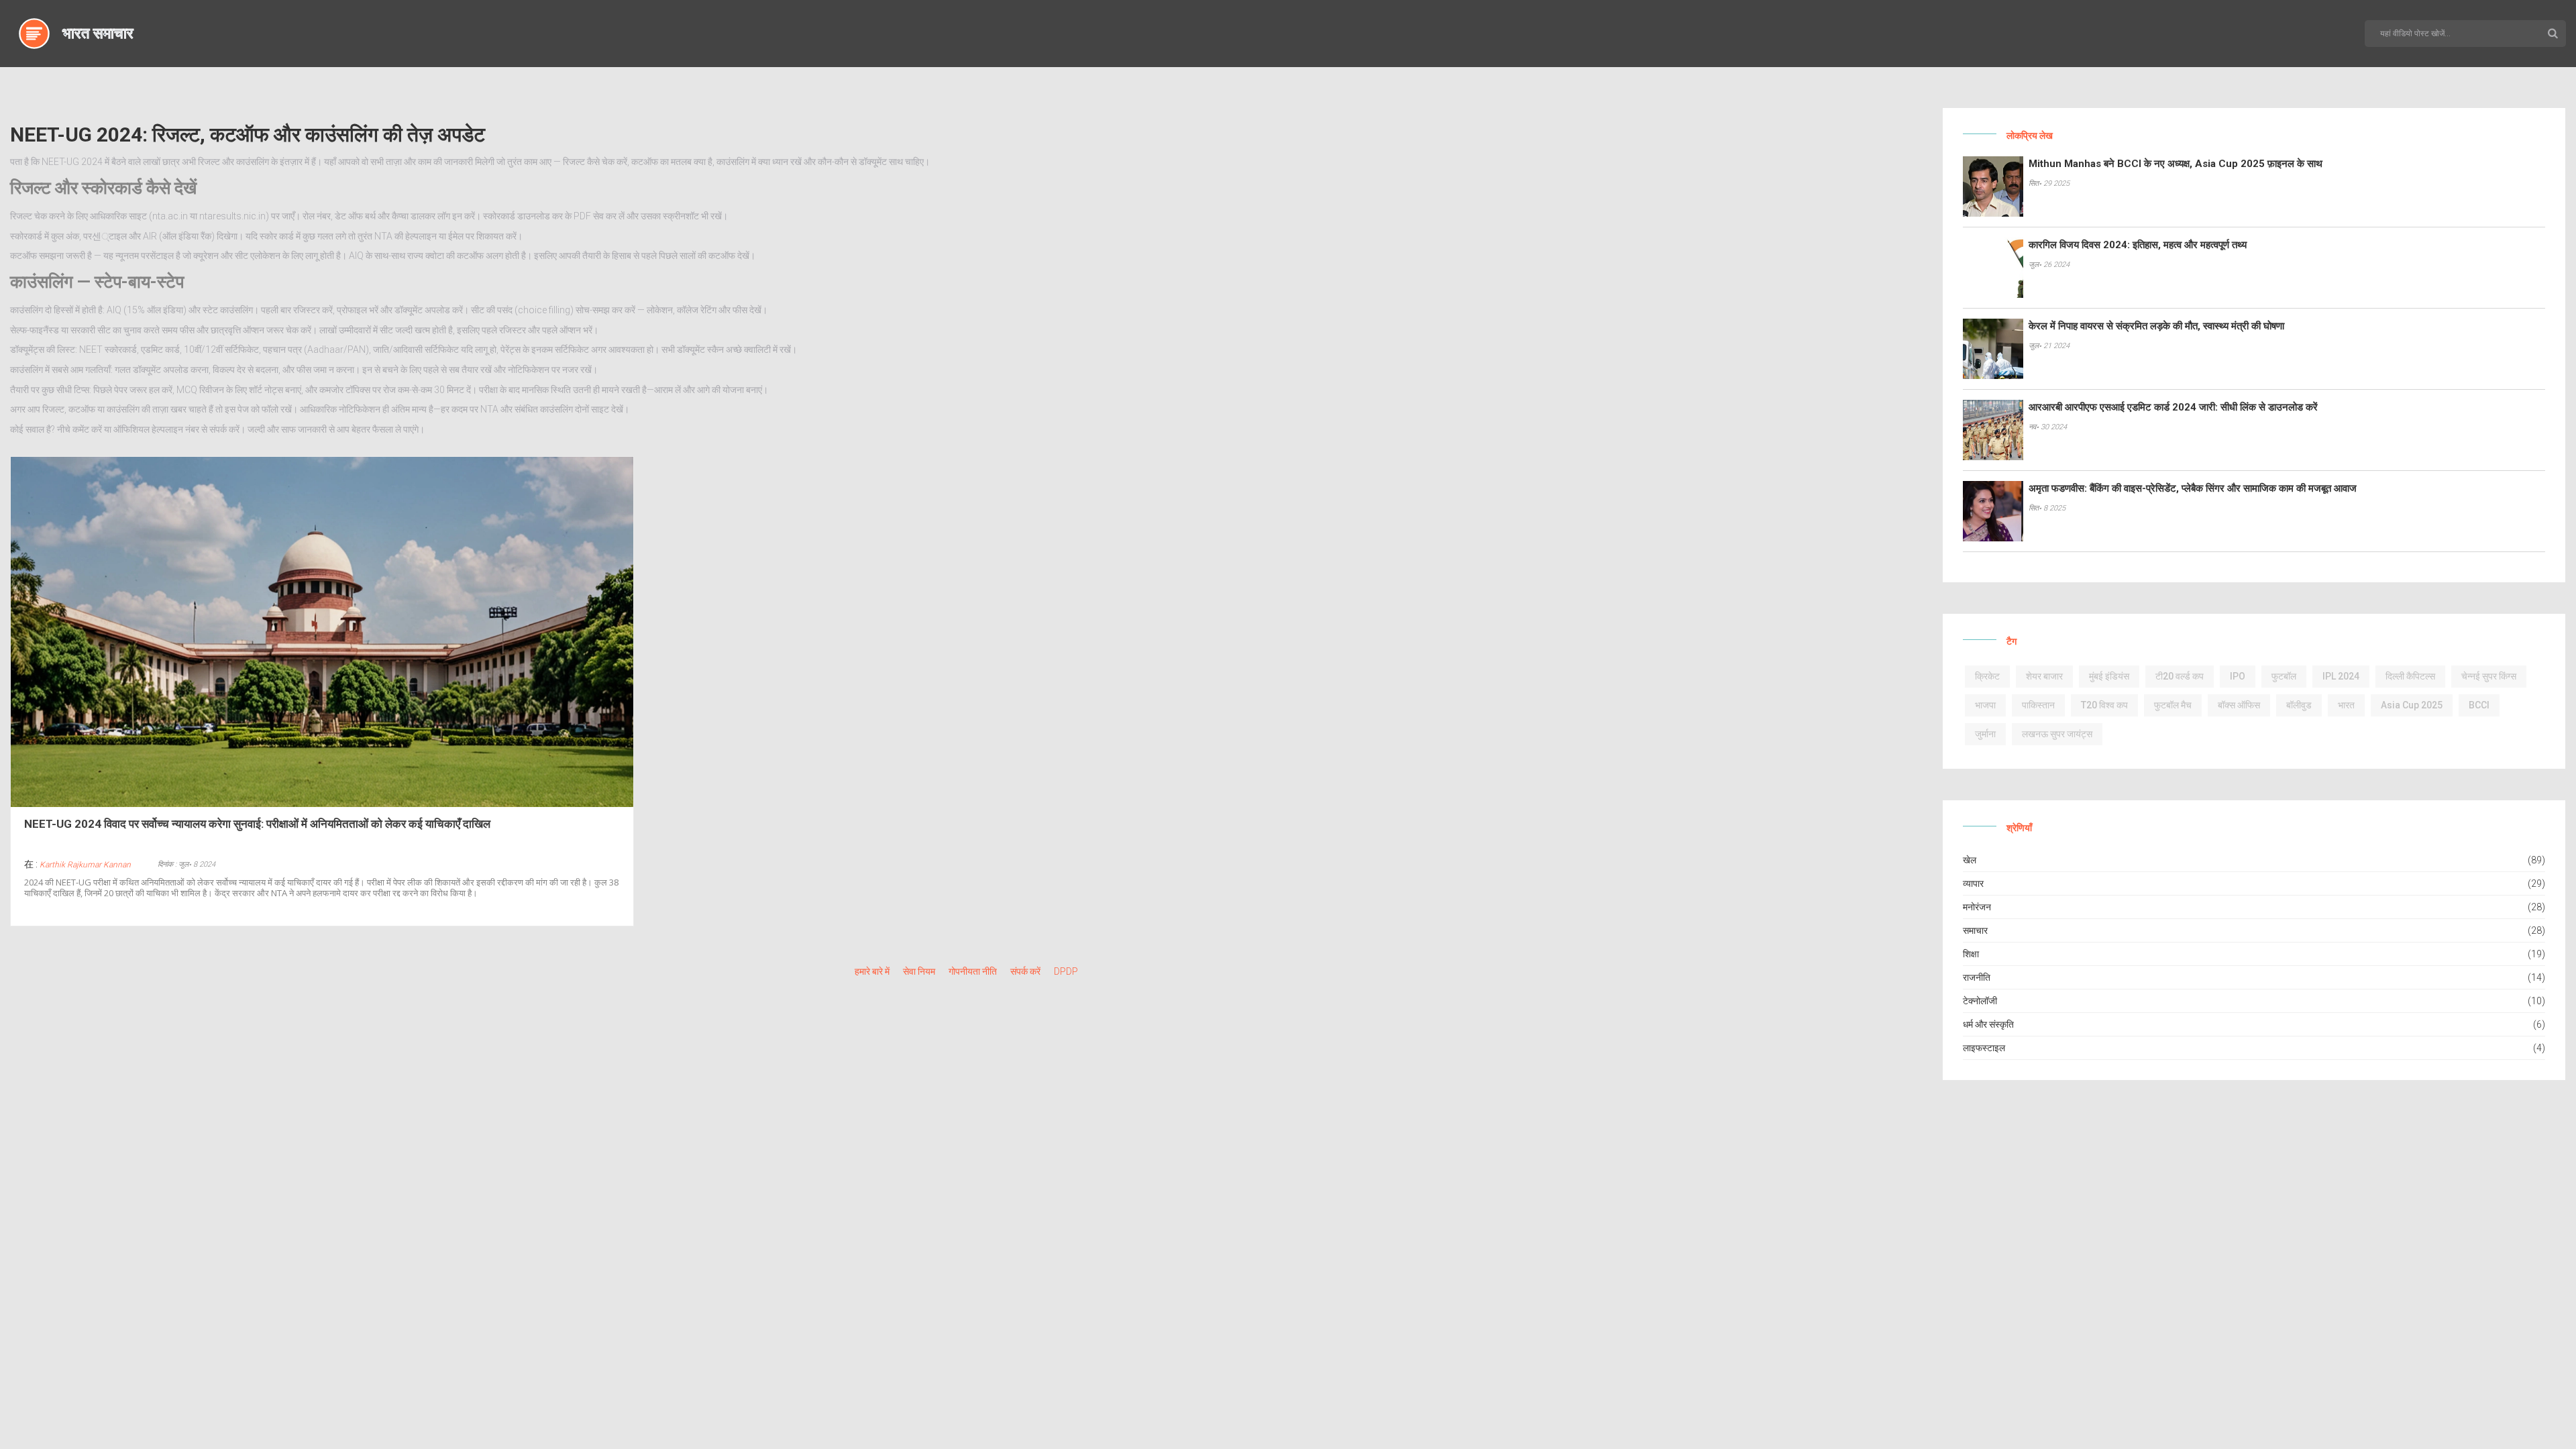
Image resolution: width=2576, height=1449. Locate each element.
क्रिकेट (1987, 676)
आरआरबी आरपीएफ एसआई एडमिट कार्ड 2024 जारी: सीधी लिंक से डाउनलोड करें (2173, 407)
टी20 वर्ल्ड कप (2180, 676)
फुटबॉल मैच (2173, 705)
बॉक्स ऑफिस (2239, 705)
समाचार (1975, 930)
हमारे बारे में (872, 971)
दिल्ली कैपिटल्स (2410, 676)
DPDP (1066, 971)
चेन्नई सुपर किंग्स (2489, 676)
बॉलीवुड (2299, 705)
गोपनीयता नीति (973, 971)
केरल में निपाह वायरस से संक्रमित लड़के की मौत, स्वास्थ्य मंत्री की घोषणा (2156, 326)
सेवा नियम (919, 971)
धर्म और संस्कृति (1988, 1024)
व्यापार (1973, 883)
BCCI (2479, 705)
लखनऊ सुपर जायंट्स (2057, 734)
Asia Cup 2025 (2412, 705)
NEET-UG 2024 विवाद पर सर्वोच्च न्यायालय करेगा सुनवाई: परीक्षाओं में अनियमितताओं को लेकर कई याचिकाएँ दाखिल (257, 824)
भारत (2346, 705)
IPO (2238, 676)
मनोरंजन (1977, 907)
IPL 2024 (2341, 676)
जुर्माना (1985, 734)
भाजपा (1985, 705)
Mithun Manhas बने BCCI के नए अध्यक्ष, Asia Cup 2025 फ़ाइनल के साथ (2176, 164)
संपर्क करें (1025, 971)
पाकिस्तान (2038, 705)
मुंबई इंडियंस (2109, 676)
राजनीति (1977, 977)
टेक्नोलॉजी (1980, 1001)
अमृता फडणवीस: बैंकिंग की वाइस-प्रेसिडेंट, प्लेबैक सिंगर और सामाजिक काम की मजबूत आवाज (2193, 488)
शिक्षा (1971, 954)
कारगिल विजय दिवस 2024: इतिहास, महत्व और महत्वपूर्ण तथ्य (2138, 245)
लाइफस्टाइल (1984, 1048)
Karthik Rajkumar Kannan (85, 865)
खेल (1970, 860)
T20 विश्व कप (2104, 705)
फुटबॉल (2284, 676)
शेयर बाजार (2044, 676)
